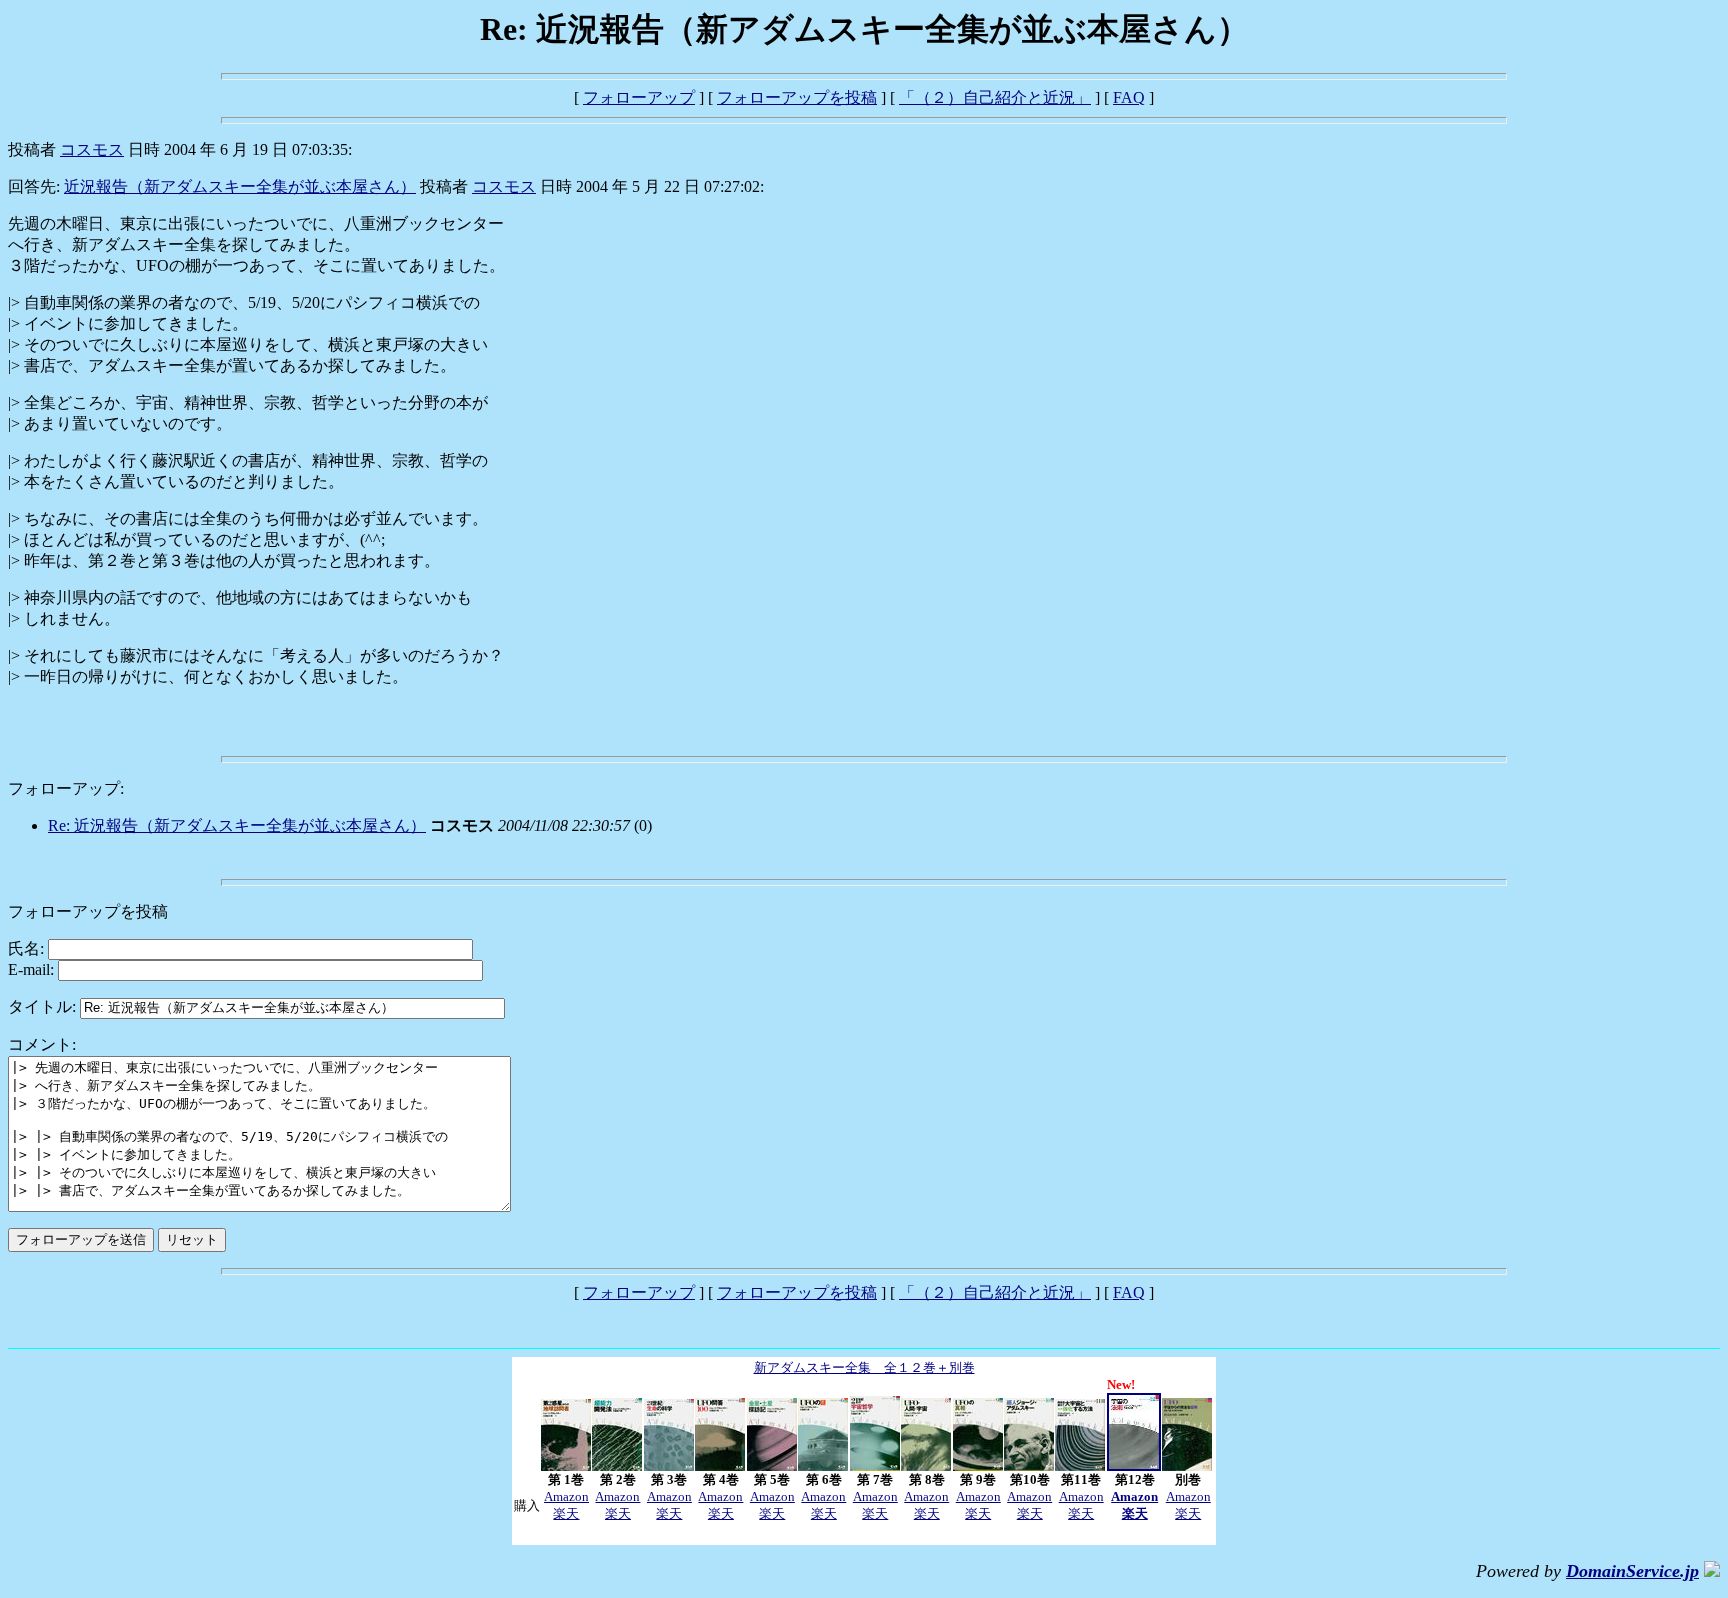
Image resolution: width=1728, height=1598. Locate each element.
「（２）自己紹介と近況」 (995, 97)
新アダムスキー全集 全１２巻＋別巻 (864, 1367)
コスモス (92, 149)
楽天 (566, 1513)
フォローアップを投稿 (797, 97)
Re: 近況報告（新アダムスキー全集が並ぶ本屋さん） (237, 825)
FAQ (1129, 97)
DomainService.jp (1632, 1571)
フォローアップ (639, 97)
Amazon (566, 1496)
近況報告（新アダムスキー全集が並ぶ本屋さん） (240, 186)
